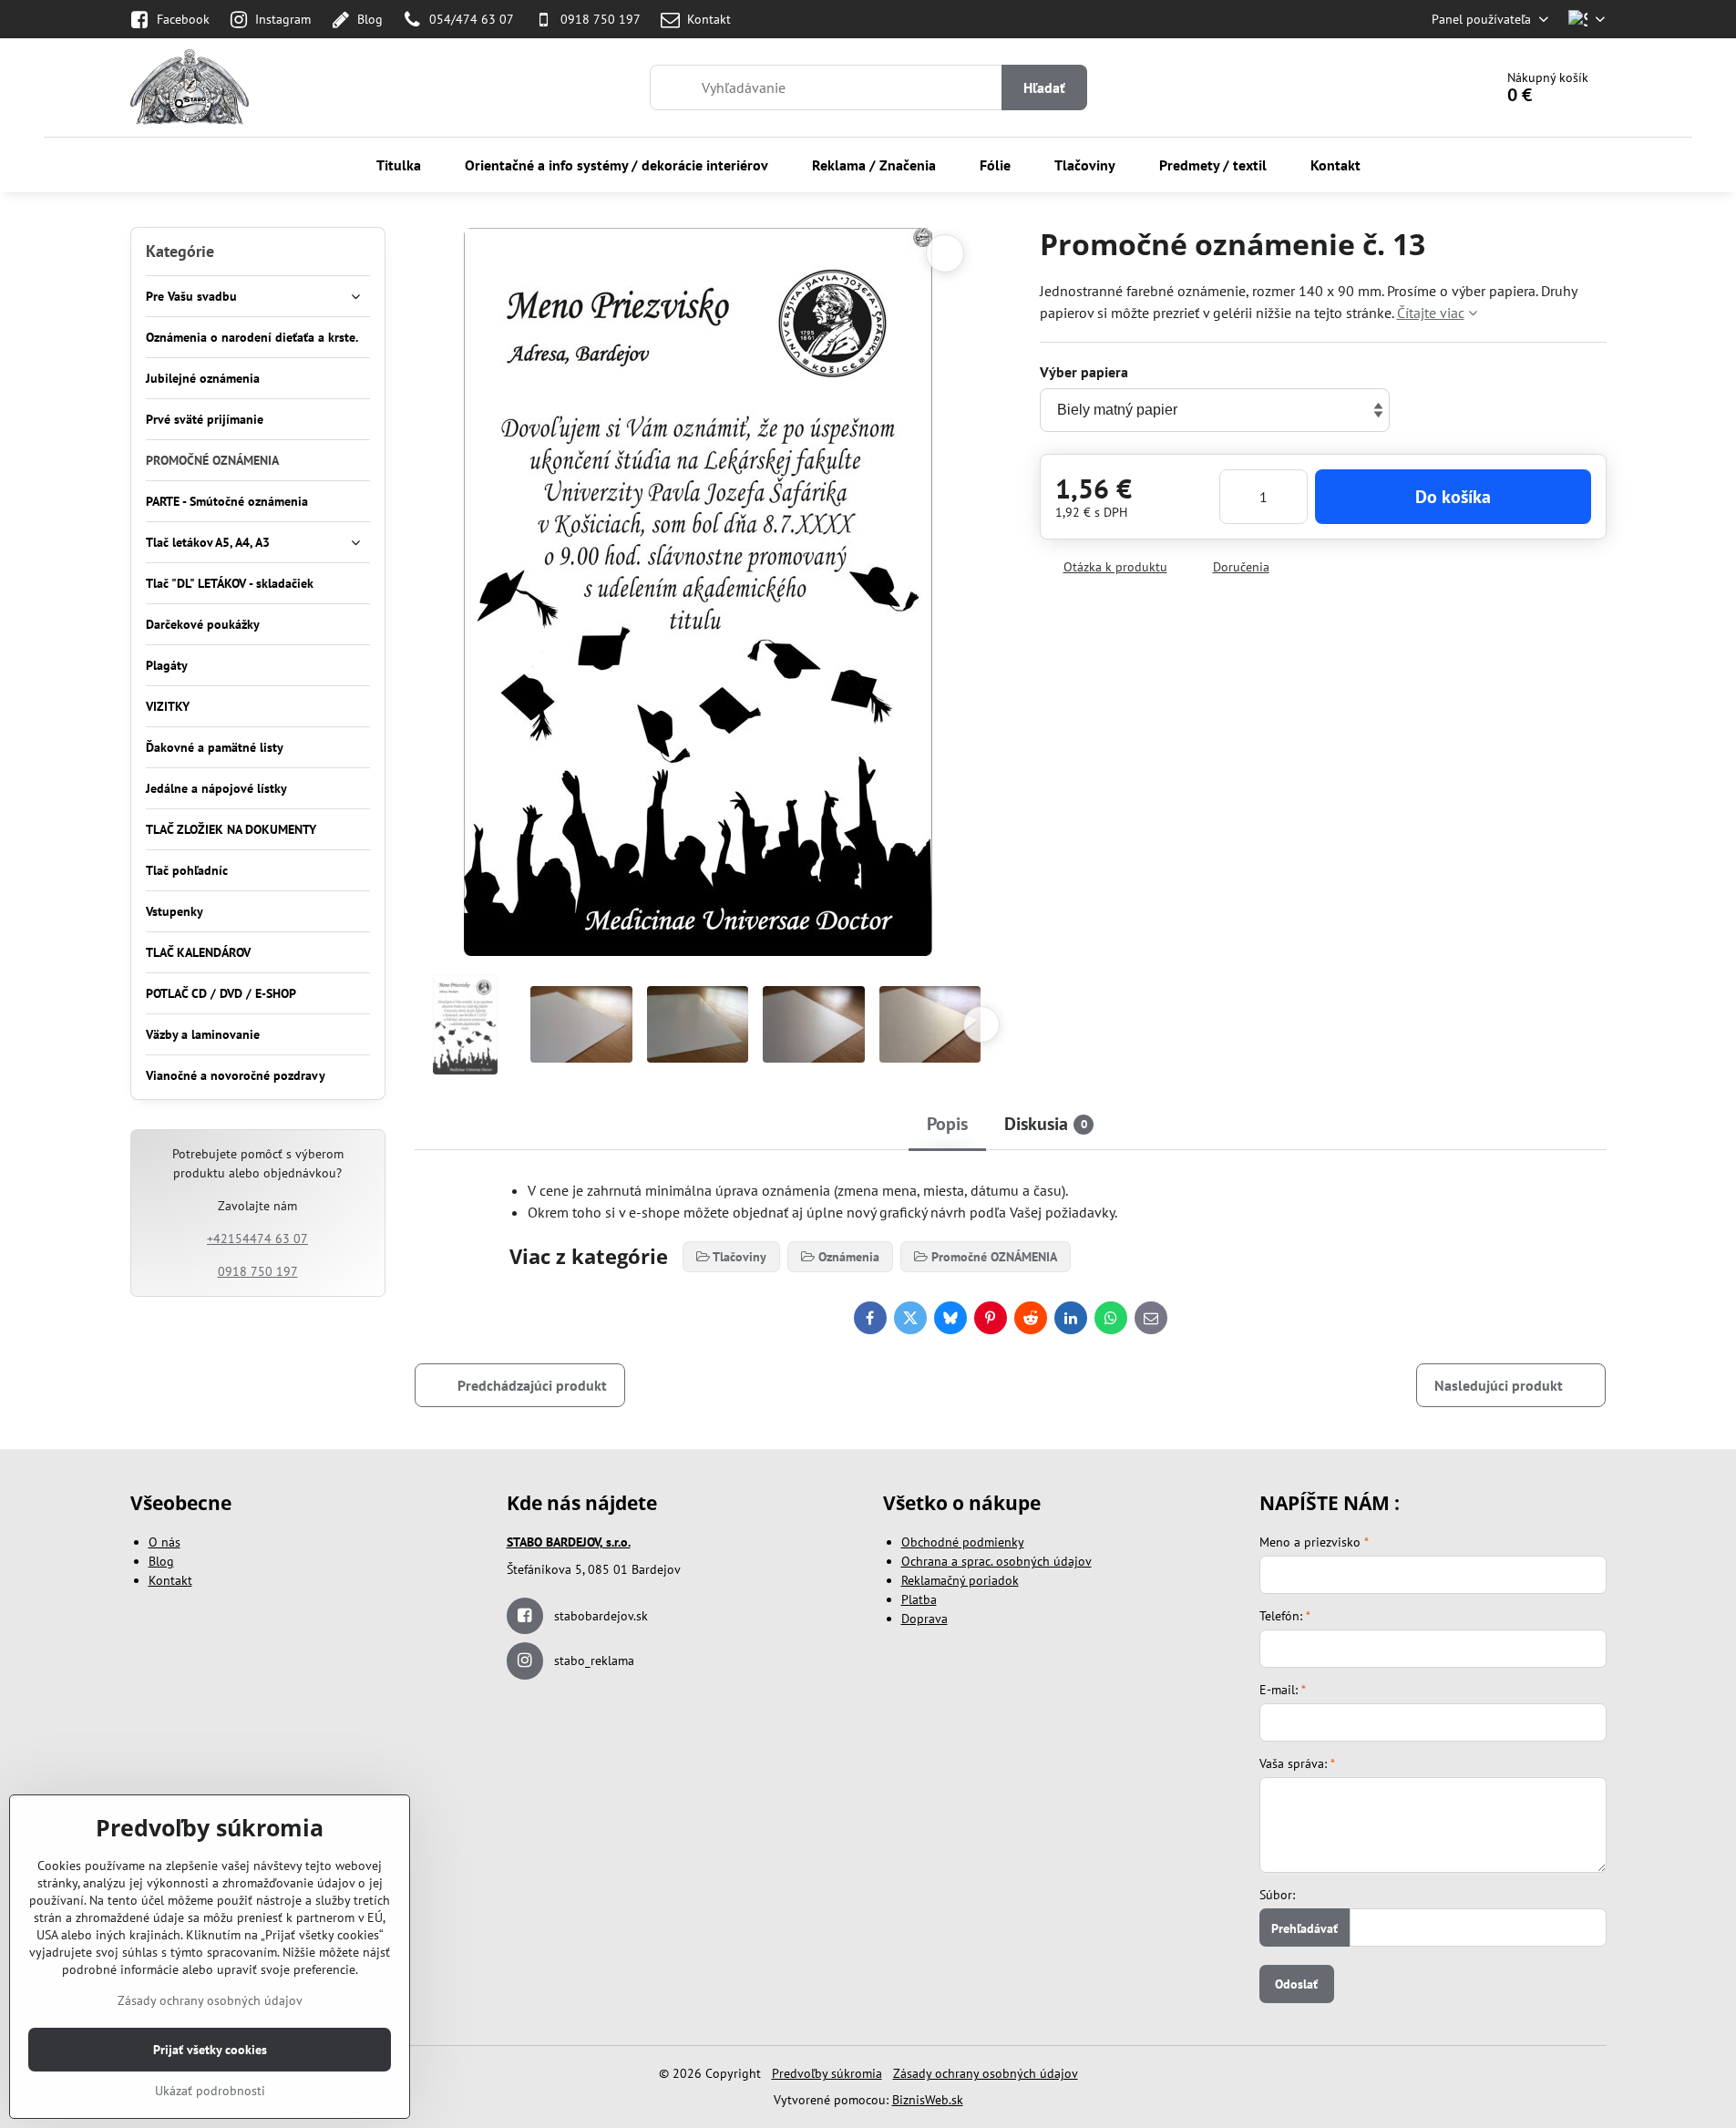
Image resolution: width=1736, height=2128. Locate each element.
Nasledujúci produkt (1499, 1385)
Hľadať (1044, 87)
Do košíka (1453, 497)
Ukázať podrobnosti (210, 2091)
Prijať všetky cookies (210, 2050)
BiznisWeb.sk (928, 2100)
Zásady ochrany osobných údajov (986, 2073)
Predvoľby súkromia (827, 2073)
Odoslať (1296, 1984)
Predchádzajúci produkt (532, 1385)
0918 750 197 (258, 1271)
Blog (161, 1561)
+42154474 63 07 (257, 1239)
